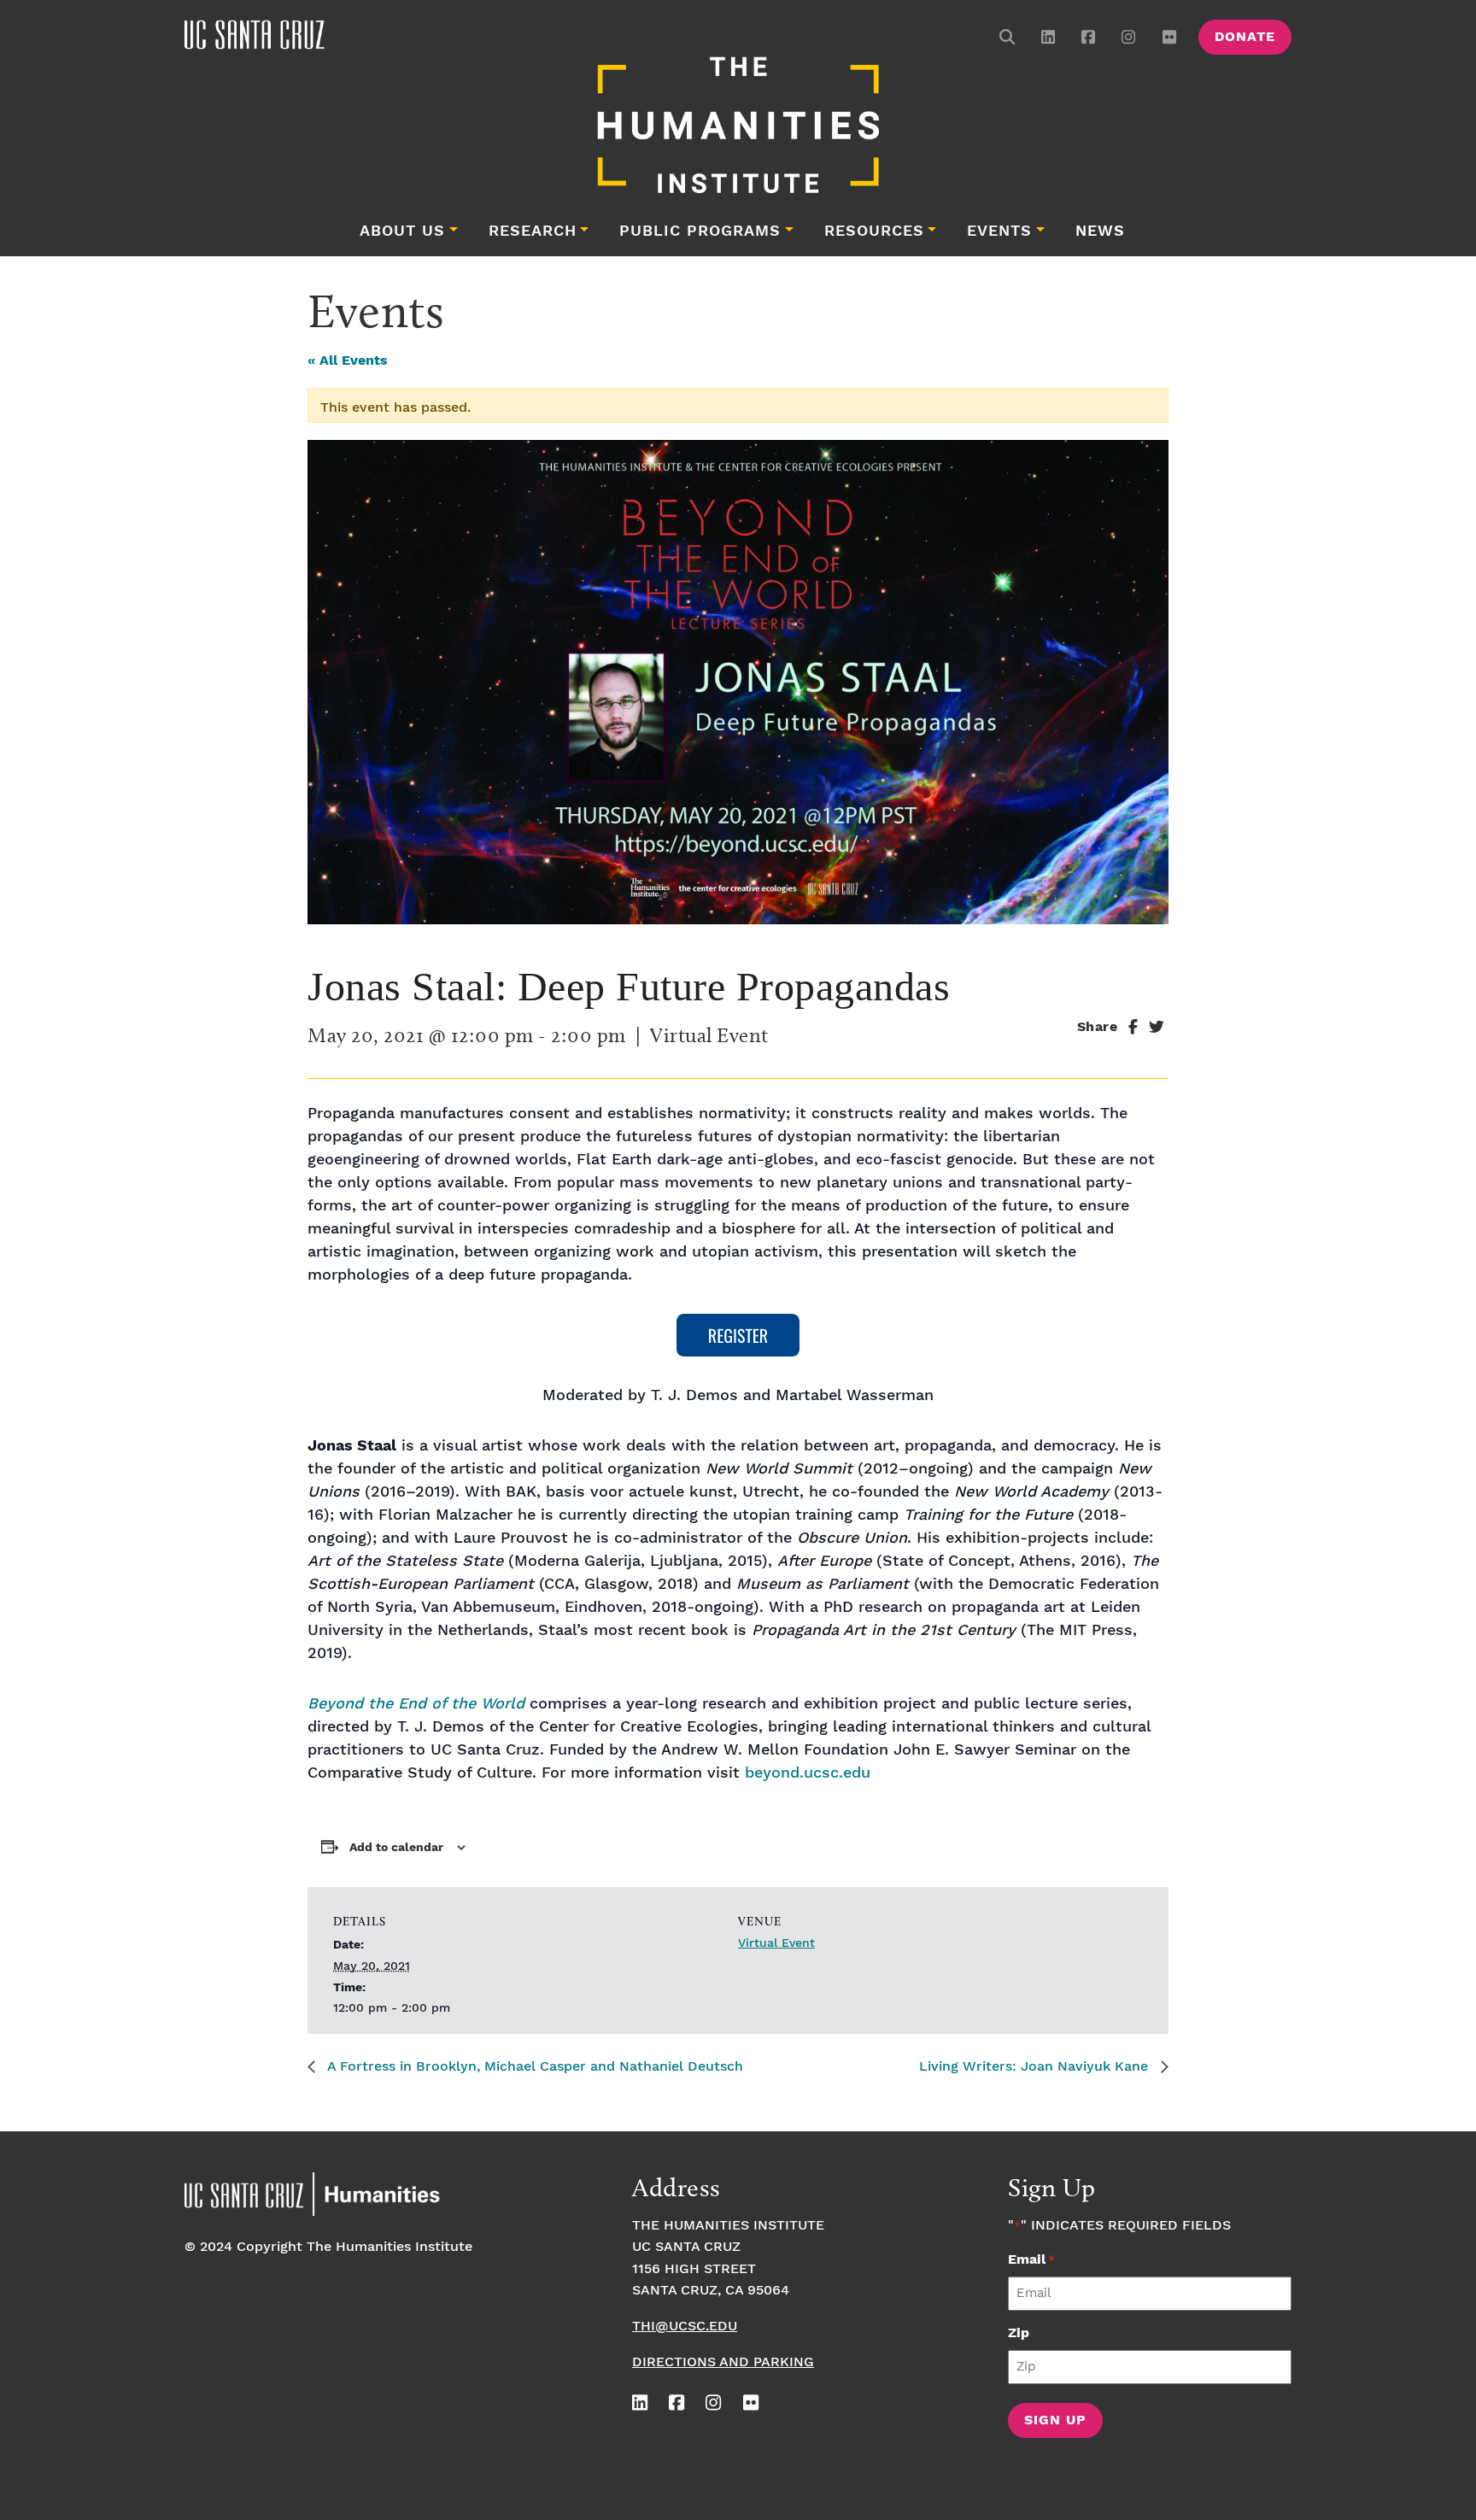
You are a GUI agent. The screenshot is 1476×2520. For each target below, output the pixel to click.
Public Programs (700, 231)
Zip (1019, 2333)
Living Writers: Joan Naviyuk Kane (1036, 2067)
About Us (402, 231)
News (1100, 231)
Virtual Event (776, 1943)
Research (533, 231)
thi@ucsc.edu (685, 2327)
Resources (874, 231)
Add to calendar (396, 1848)
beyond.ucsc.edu (808, 1773)
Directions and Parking (723, 2362)
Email (1031, 2260)
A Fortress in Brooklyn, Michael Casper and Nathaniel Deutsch (533, 2067)
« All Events (348, 361)
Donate (1245, 37)
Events (999, 231)
